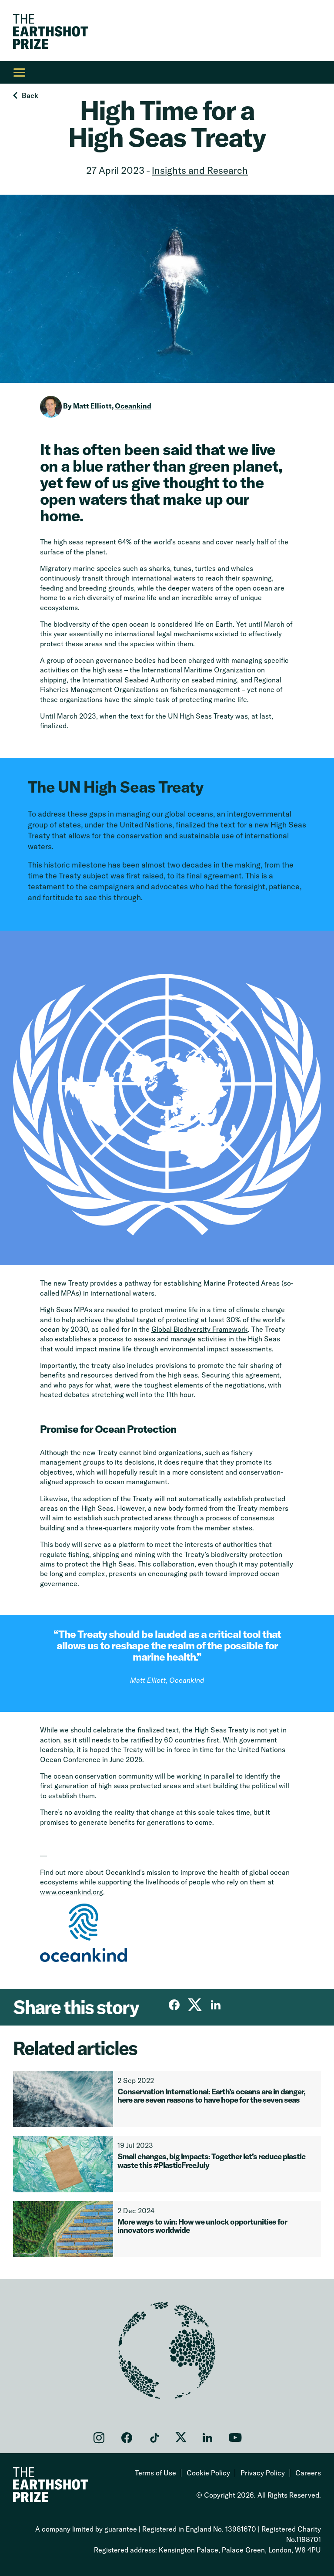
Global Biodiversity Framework (200, 1329)
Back (30, 95)
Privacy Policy (263, 2473)
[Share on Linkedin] (216, 2005)
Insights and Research (200, 170)
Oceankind (133, 406)
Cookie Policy (208, 2473)
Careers (308, 2473)
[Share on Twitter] (195, 2005)
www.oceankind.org (72, 1892)
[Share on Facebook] (174, 2005)
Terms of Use (155, 2473)
